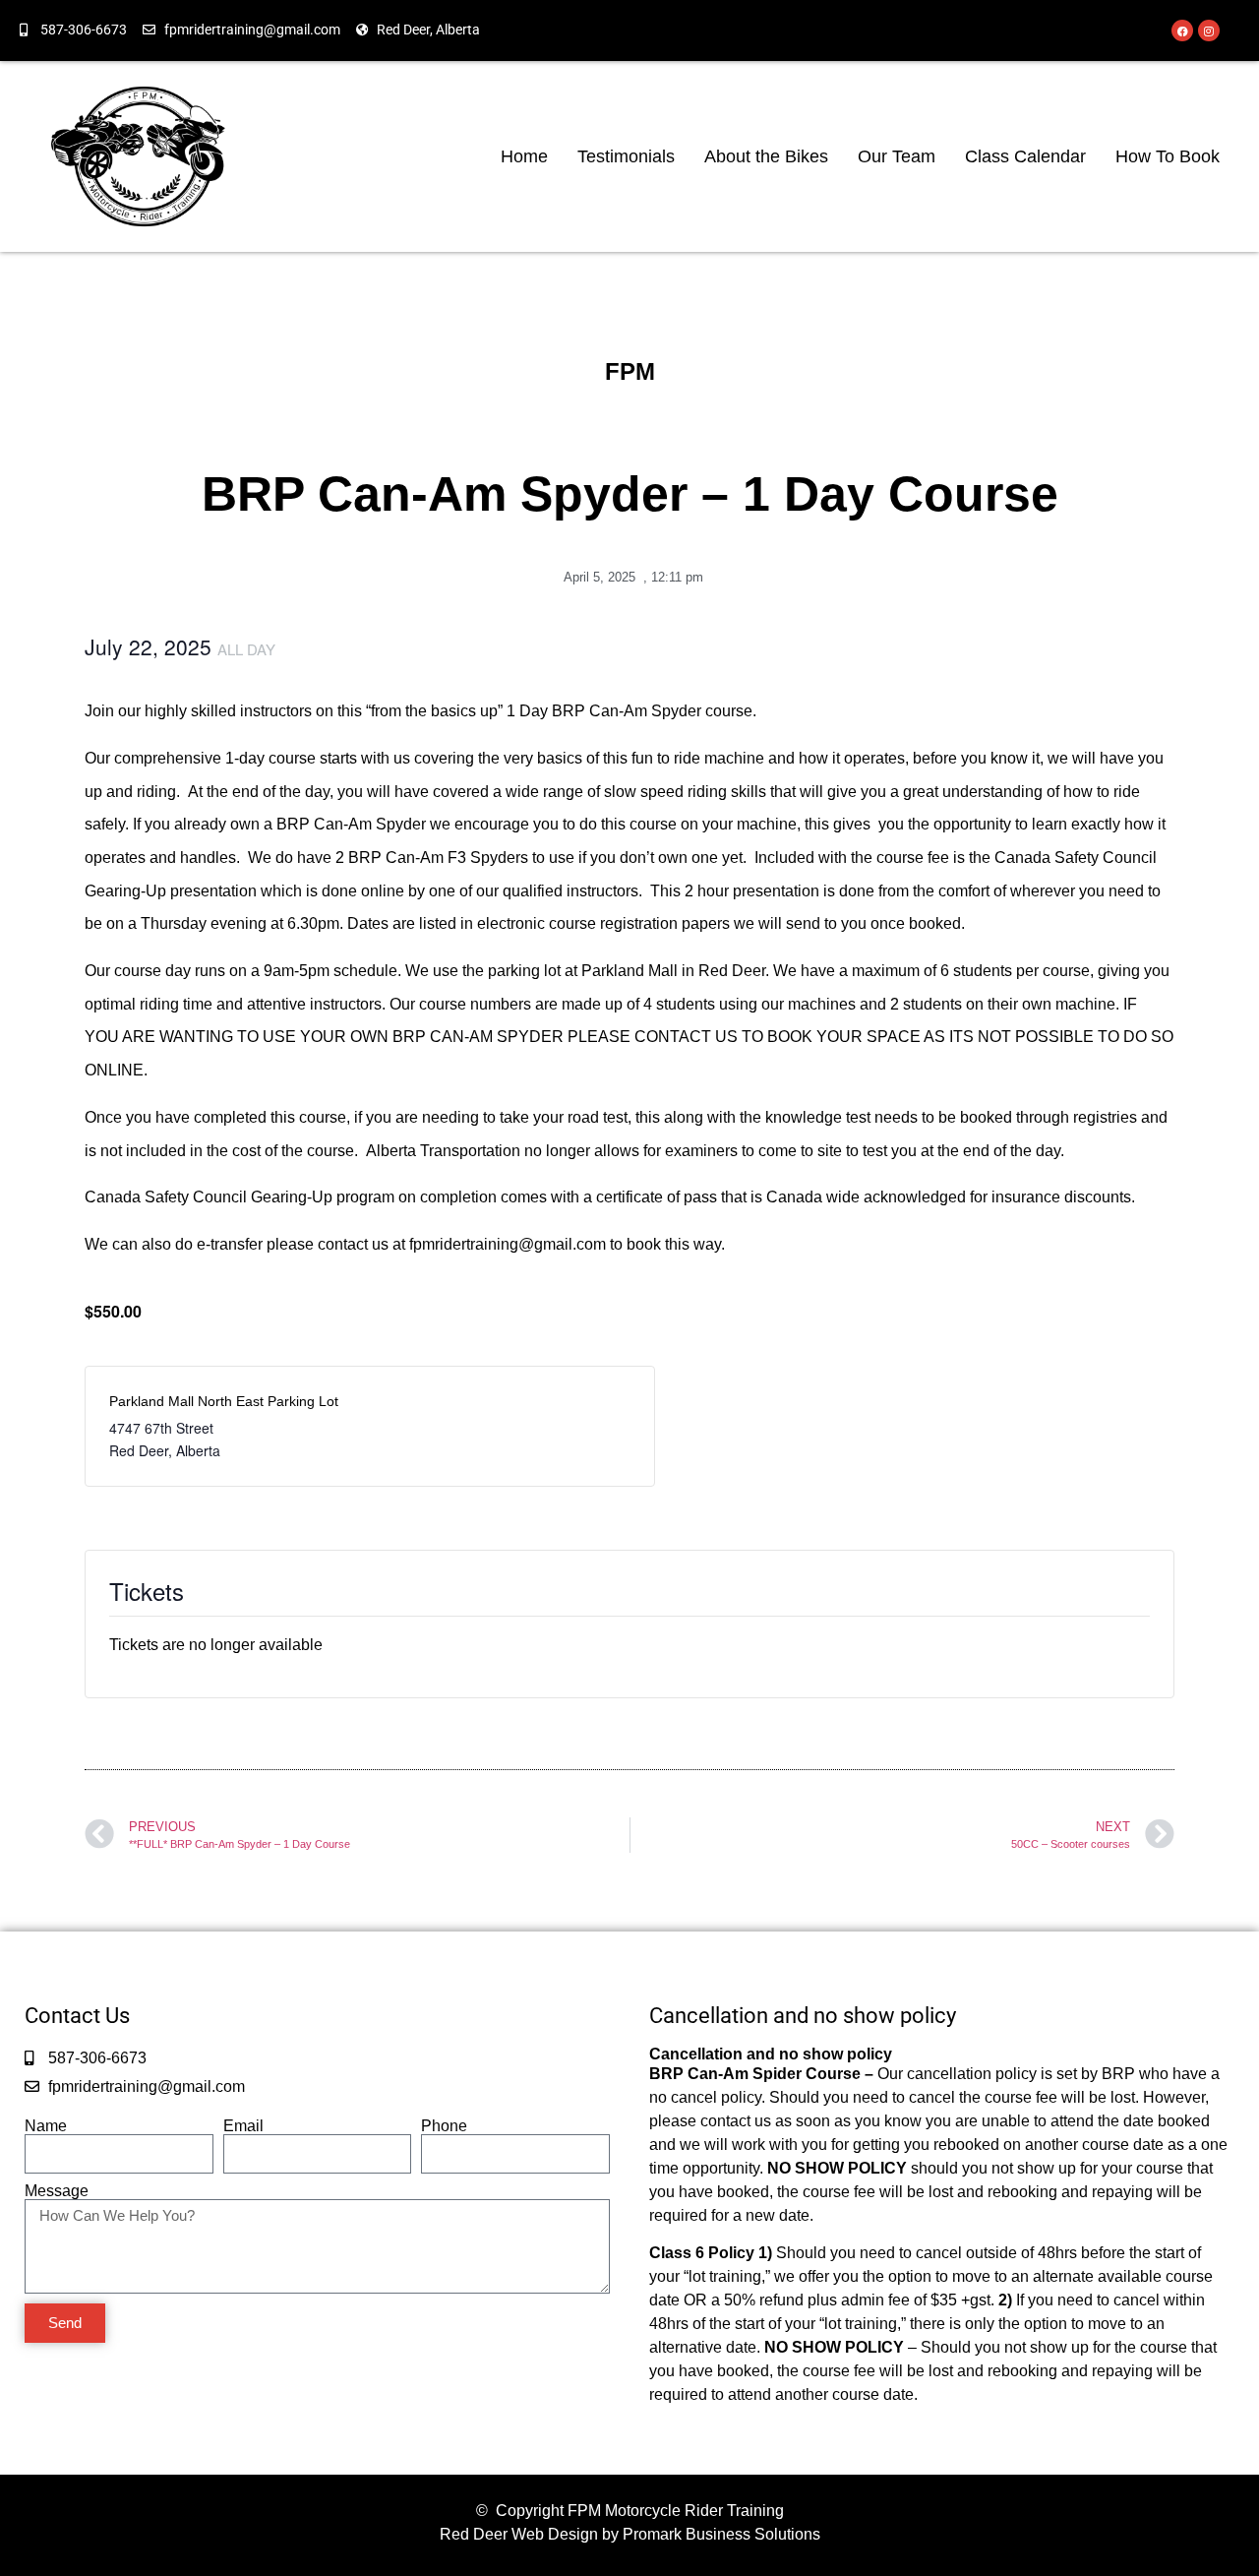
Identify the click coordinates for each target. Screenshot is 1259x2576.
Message (57, 2191)
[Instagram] (1209, 31)
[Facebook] (1182, 31)
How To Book (1168, 156)
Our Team (897, 156)
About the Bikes (766, 156)
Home (524, 156)
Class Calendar (1025, 156)
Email (243, 2126)
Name (46, 2126)
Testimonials (626, 156)
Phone (444, 2126)
